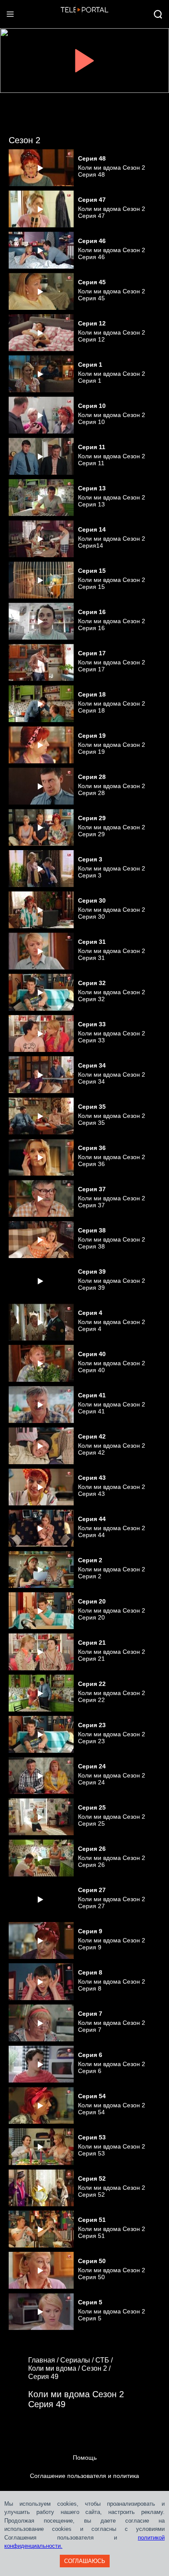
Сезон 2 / (97, 2368)
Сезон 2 (24, 140)
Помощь (85, 2458)
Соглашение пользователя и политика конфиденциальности (84, 2485)
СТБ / (105, 2360)
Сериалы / (78, 2360)
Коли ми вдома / (55, 2368)
